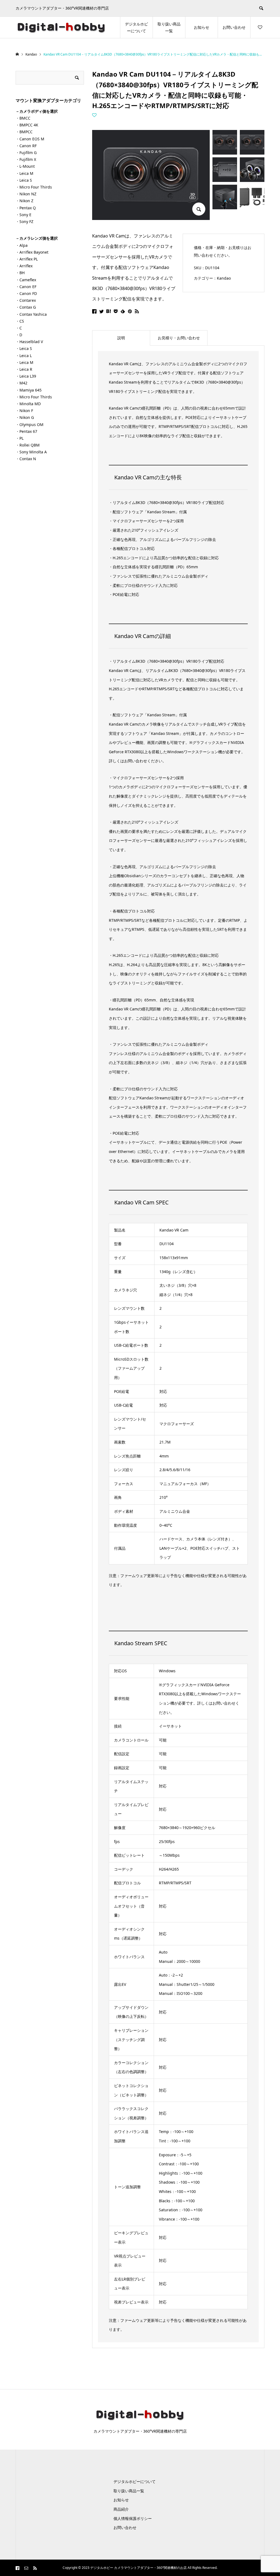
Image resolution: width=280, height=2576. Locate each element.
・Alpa (22, 245)
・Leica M (24, 173)
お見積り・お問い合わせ (179, 338)
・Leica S (24, 180)
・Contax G (26, 307)
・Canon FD (26, 293)
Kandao (224, 278)
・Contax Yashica (31, 314)
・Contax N (26, 459)
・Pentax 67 (26, 431)
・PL (20, 438)
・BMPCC (24, 132)
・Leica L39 (26, 376)
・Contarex (26, 300)
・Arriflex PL (27, 259)
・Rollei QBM (28, 445)
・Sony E (24, 215)
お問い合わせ (234, 27)
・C (19, 328)
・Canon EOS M (30, 139)
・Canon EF (26, 287)
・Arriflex (24, 266)
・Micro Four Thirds (34, 187)
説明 (121, 338)
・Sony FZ (24, 221)
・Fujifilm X (26, 159)
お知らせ (202, 27)
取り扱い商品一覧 (169, 27)
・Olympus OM (30, 424)
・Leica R (24, 369)
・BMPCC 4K (27, 125)
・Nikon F (24, 411)
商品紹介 (121, 2509)
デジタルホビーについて (136, 27)
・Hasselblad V (29, 342)
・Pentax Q (26, 208)
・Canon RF (26, 146)
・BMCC (23, 118)
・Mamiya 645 (29, 390)
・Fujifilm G (26, 153)
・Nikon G (25, 417)
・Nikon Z (24, 201)
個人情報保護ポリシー (133, 2518)
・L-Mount (25, 166)
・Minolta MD (28, 404)
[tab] (121, 338)
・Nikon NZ (26, 194)
